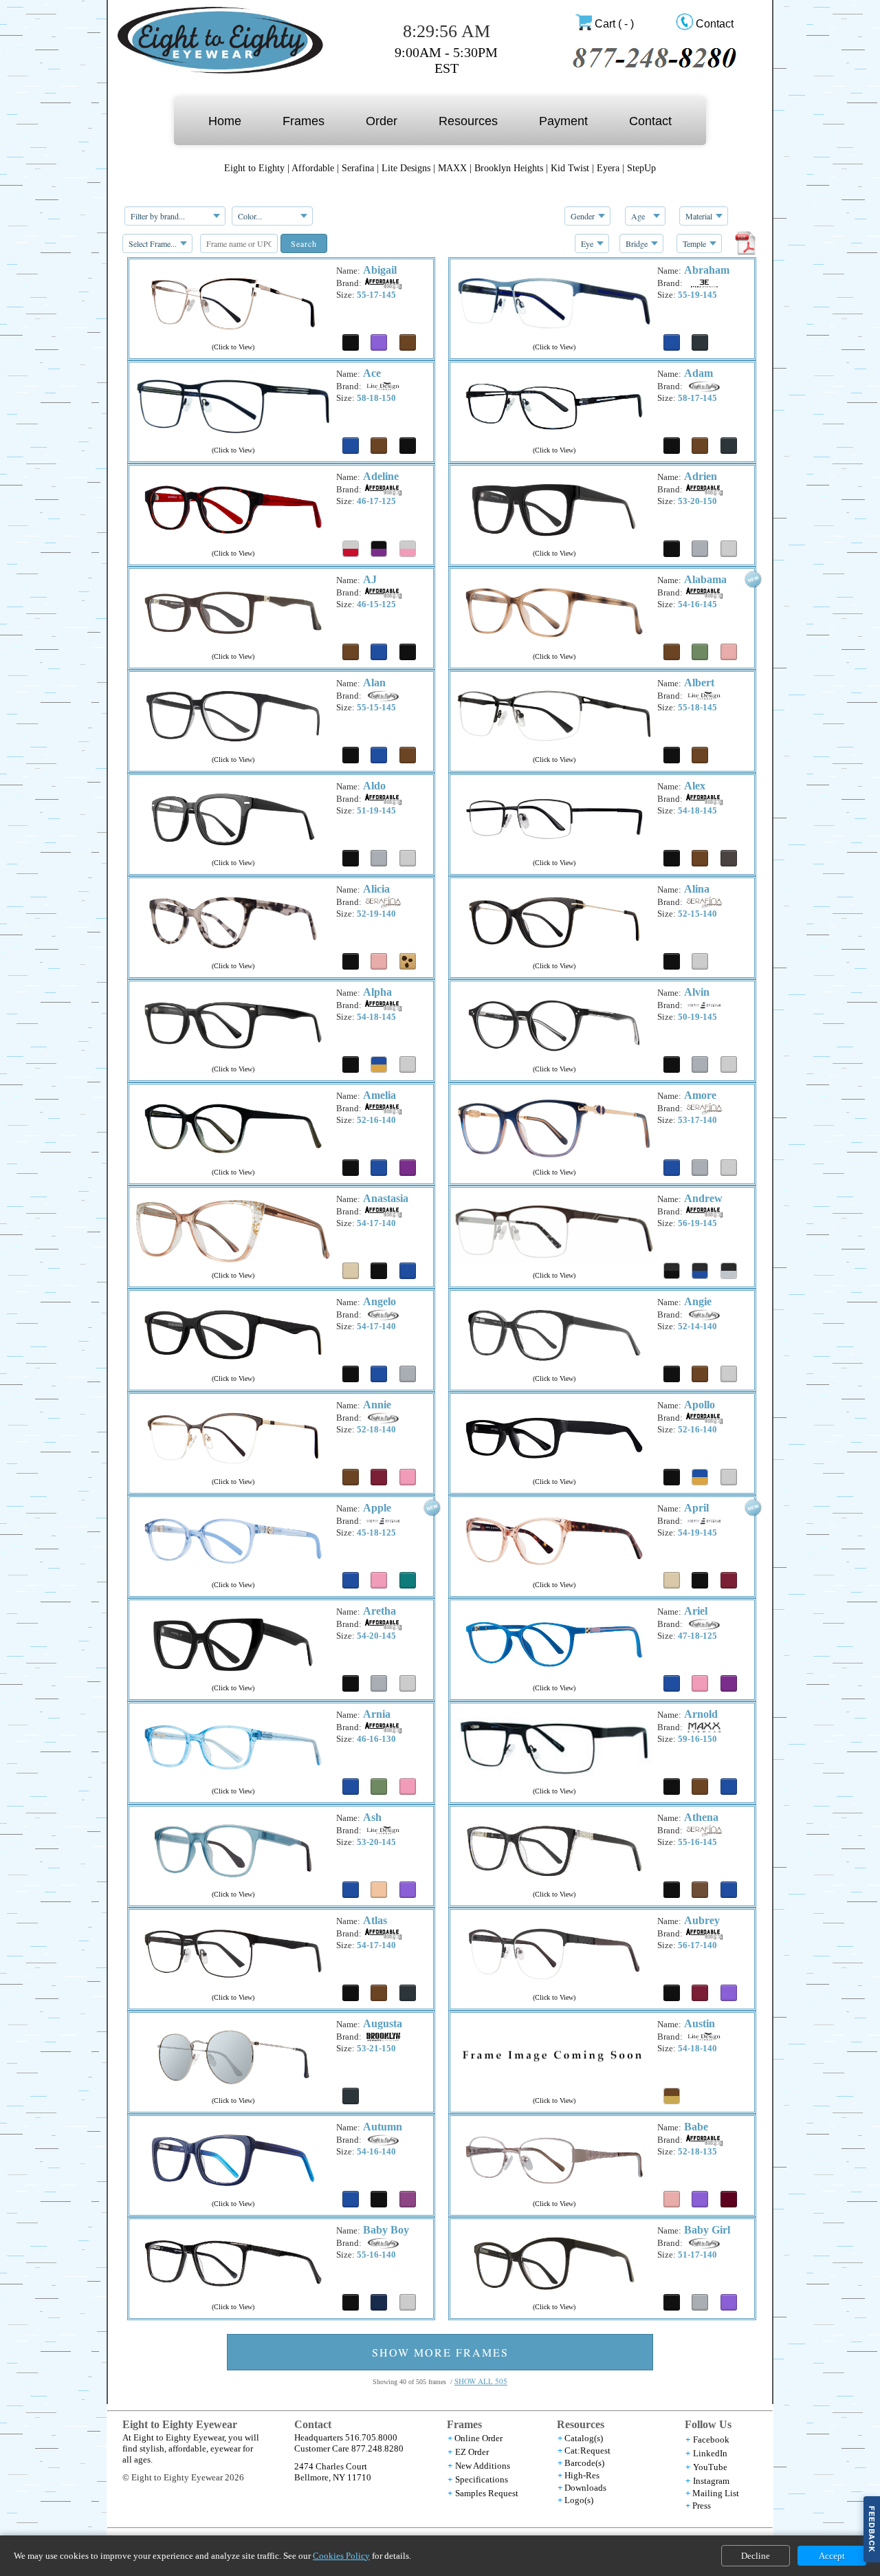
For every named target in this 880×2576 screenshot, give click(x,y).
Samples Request (487, 2493)
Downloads (585, 2488)
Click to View (233, 347)
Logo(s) (579, 2500)
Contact (715, 24)
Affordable (313, 168)
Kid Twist (570, 168)
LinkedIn (710, 2453)
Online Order (478, 2438)
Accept (832, 2556)
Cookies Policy (341, 2556)
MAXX (452, 168)
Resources (468, 121)
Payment (563, 121)
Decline (756, 2556)
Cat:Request (587, 2451)
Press (702, 2506)
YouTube (710, 2467)
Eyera (608, 168)
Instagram (711, 2481)
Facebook (711, 2439)
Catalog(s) (584, 2438)
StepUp (641, 168)
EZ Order (472, 2452)
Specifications (482, 2479)
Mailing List (716, 2493)
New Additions (483, 2466)
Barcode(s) (584, 2463)
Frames (304, 121)
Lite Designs (406, 168)
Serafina (358, 168)
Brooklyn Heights (510, 168)
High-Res (582, 2475)
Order (382, 121)
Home (225, 121)
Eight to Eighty (254, 168)
